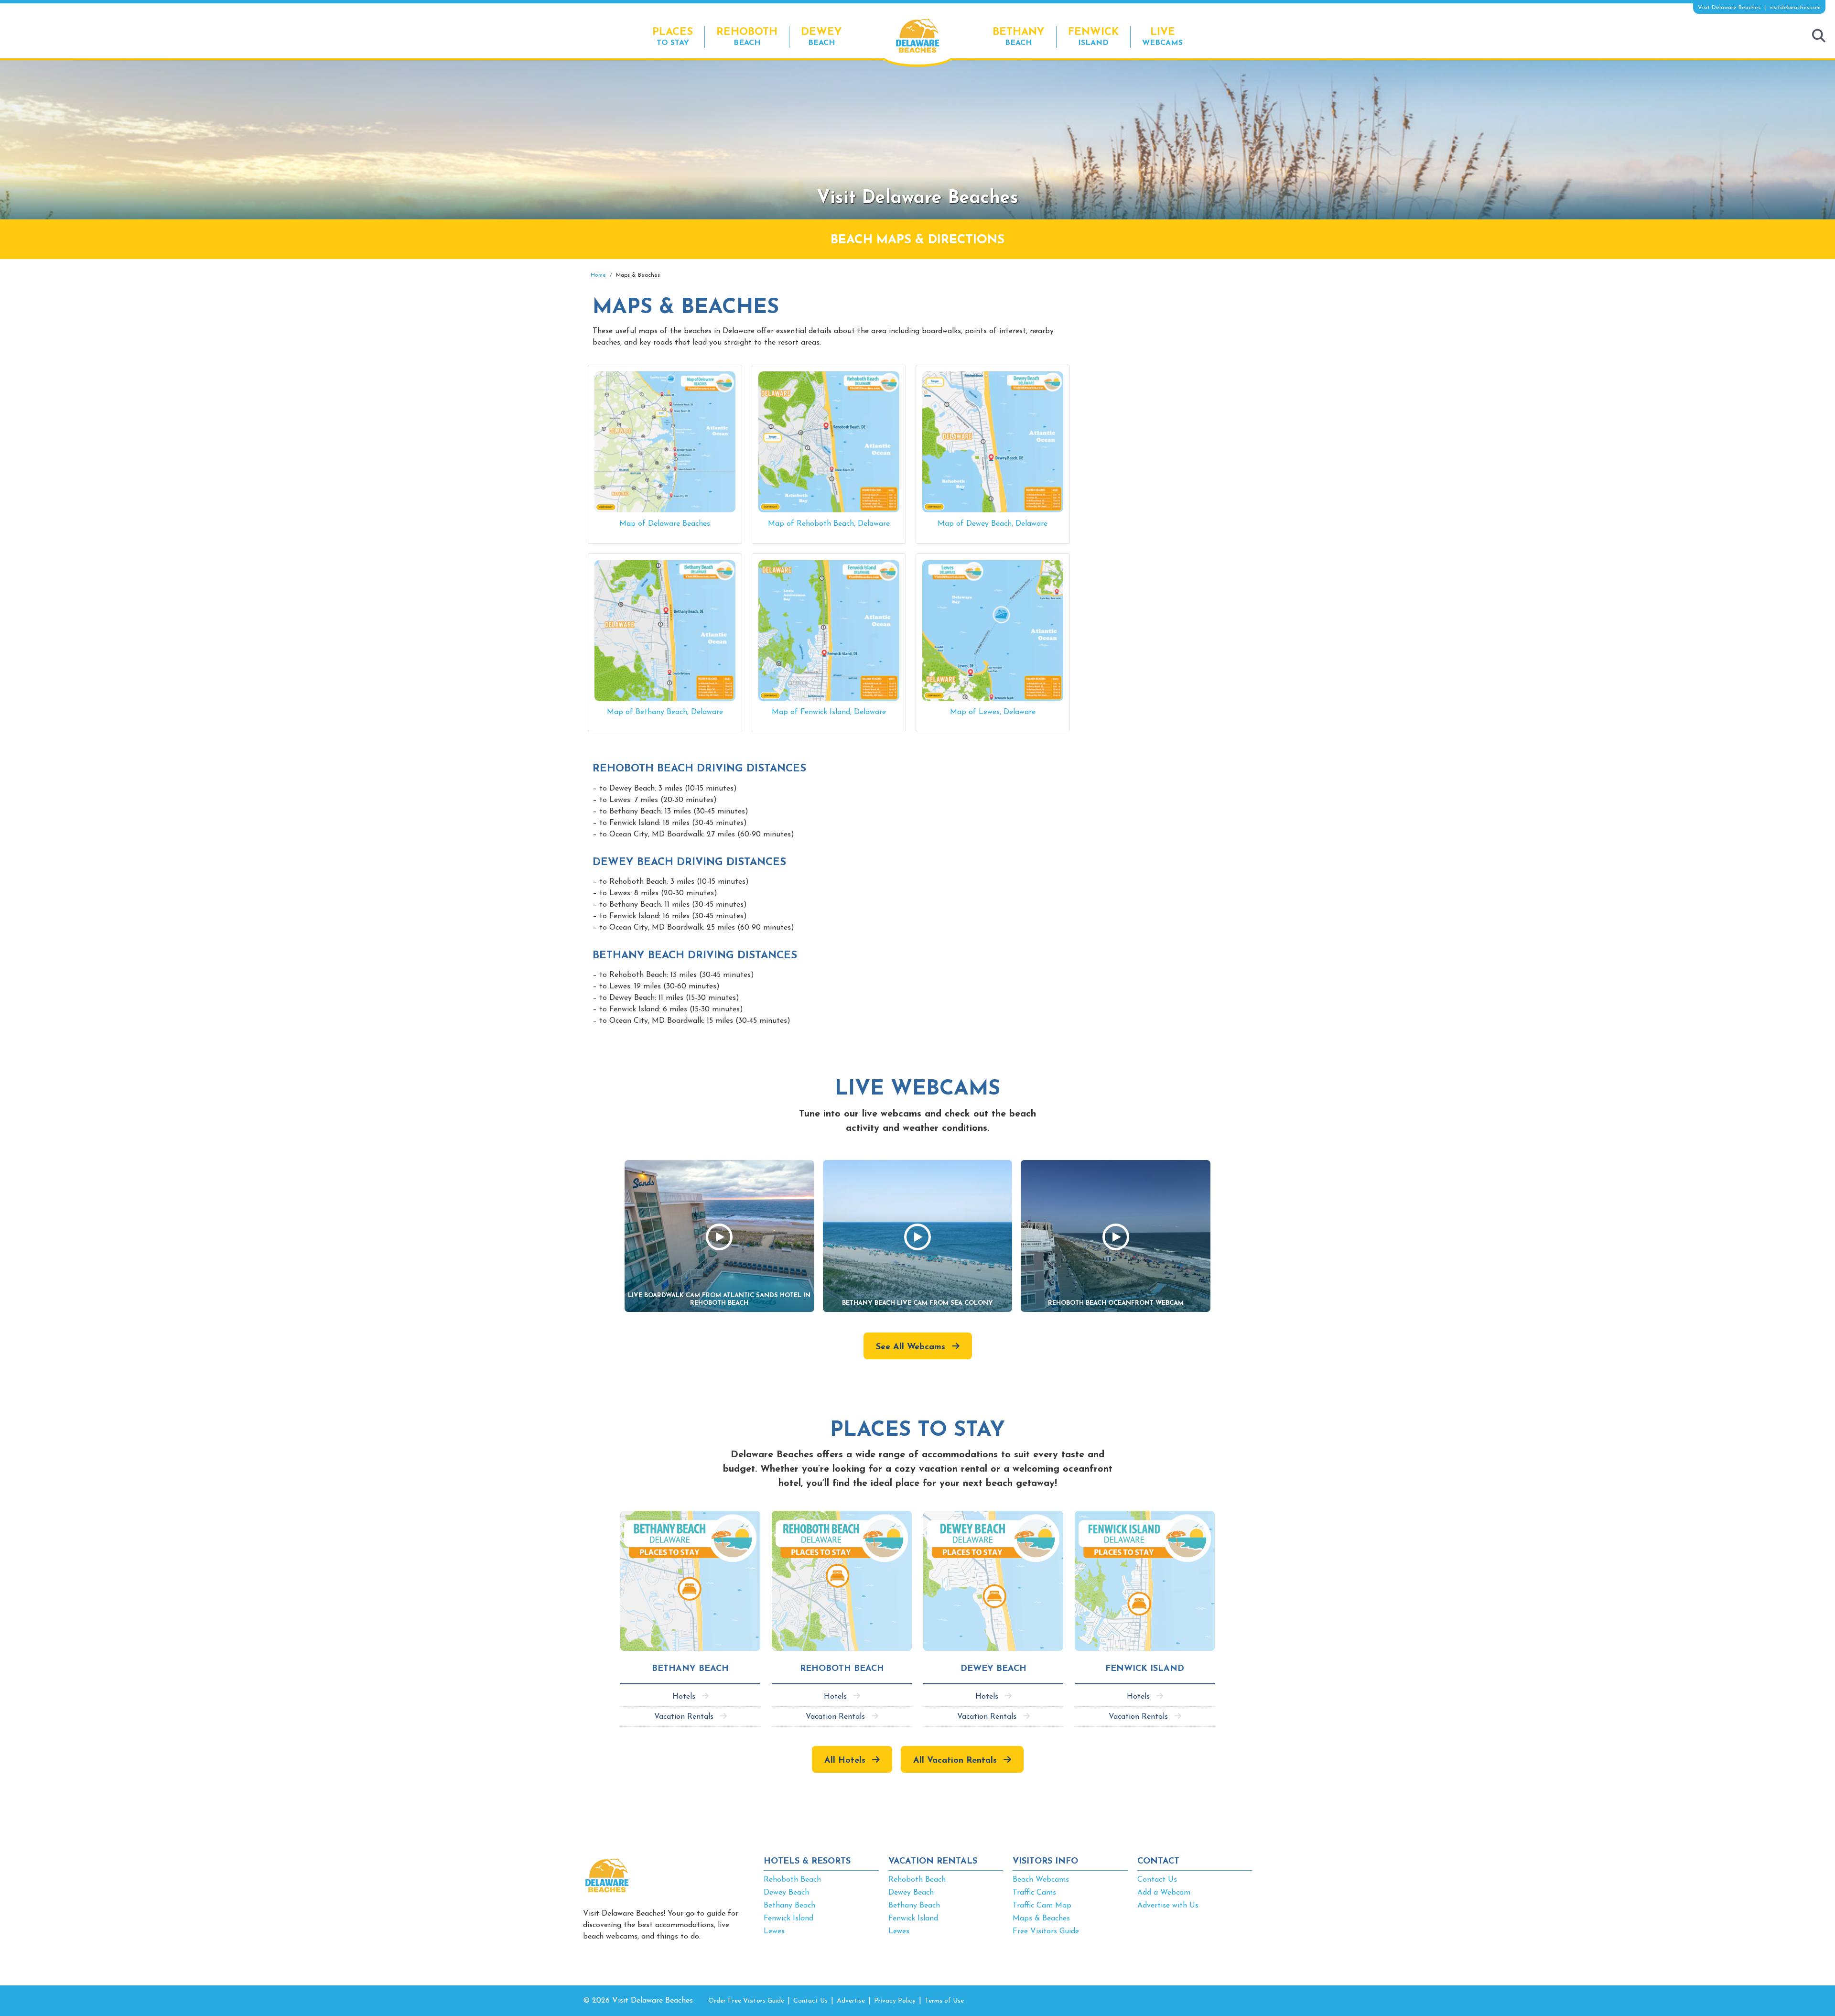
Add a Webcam (1164, 1893)
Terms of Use (944, 2001)
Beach (747, 37)
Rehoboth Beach (792, 1880)
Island (1093, 37)
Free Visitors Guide (1046, 1931)
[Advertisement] (1166, 340)
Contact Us (1157, 1880)
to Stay (673, 37)
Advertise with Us (1168, 1906)
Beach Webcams (1041, 1880)
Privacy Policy (895, 2001)
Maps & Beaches (1041, 1918)
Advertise (851, 2001)
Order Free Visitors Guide (746, 2001)
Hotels (684, 1697)
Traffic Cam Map (1042, 1906)
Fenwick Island (788, 1918)
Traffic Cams (1034, 1893)
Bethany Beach (789, 1906)
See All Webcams (911, 1347)
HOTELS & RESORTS (807, 1862)
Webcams (1162, 37)
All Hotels (845, 1761)
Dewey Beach (786, 1893)
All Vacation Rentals (955, 1761)
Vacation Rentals (684, 1717)
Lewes (774, 1931)
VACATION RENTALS (933, 1862)
